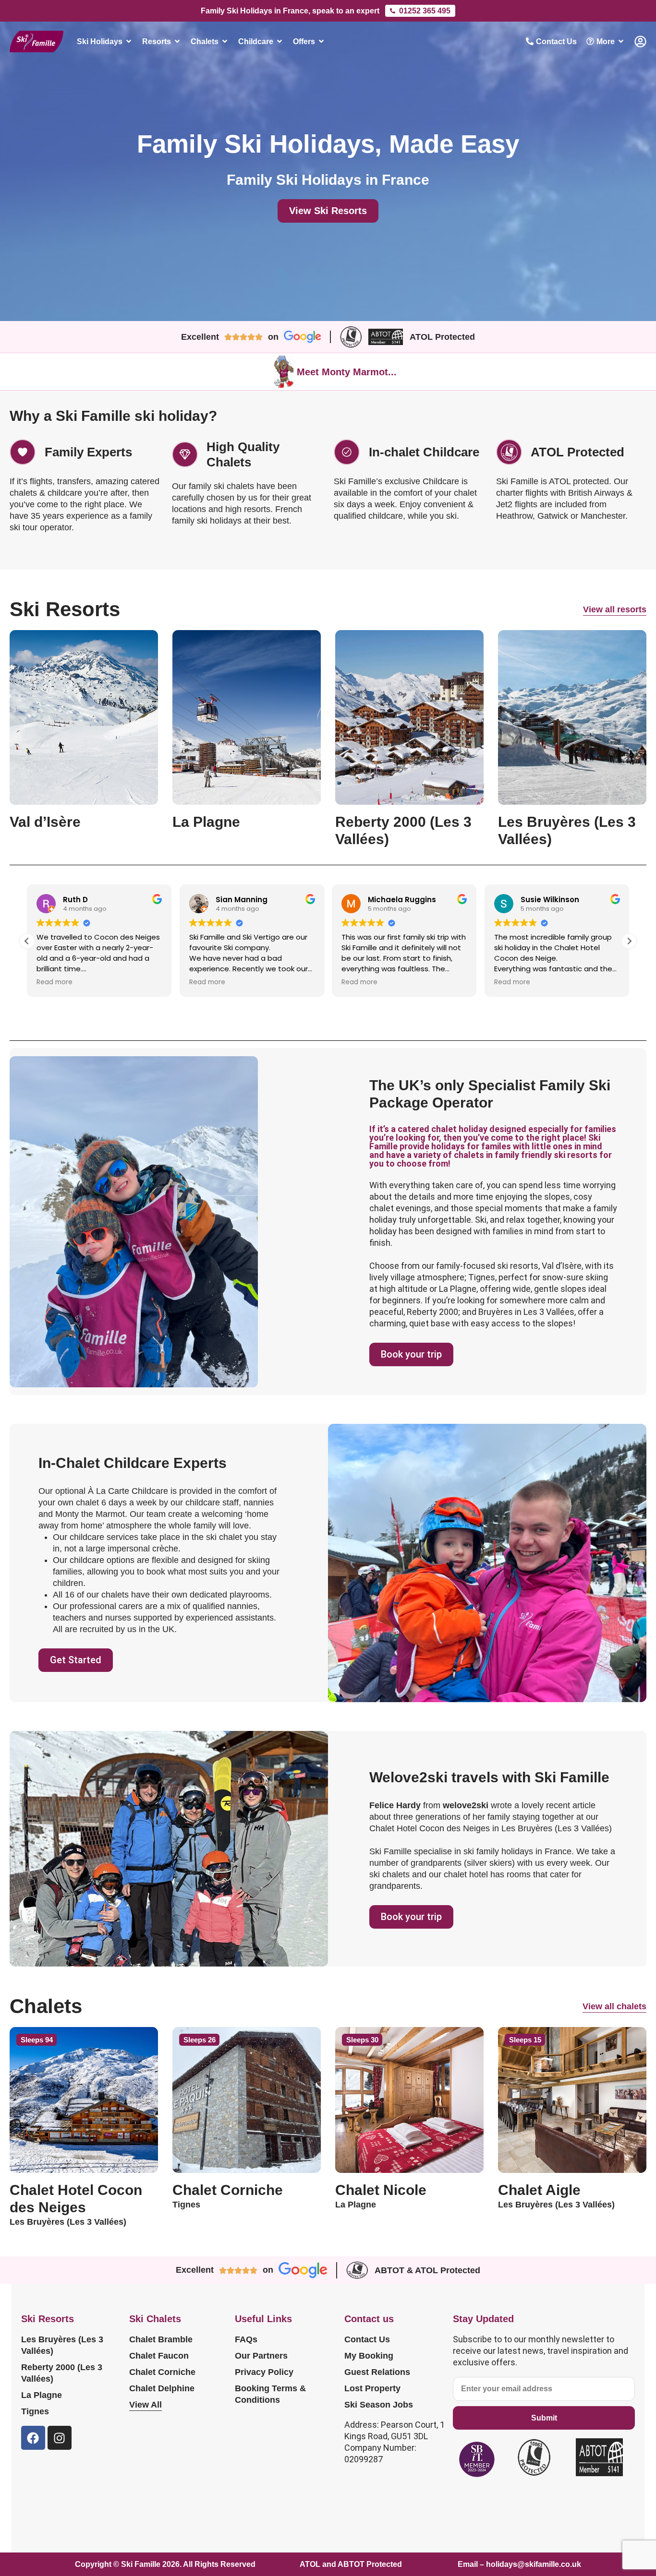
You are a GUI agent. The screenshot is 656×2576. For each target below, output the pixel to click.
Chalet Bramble (161, 2339)
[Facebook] (33, 2438)
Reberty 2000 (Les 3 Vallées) (62, 2373)
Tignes (35, 2411)
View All (146, 2405)
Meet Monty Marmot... (347, 372)
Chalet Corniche (162, 2372)
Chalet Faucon (159, 2356)
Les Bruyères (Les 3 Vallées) (62, 2345)
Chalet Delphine (162, 2388)
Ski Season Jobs (379, 2405)
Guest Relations (377, 2372)
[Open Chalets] (225, 41)
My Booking (369, 2356)
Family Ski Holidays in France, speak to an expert (290, 11)
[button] (629, 941)
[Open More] (621, 41)
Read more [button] (55, 982)
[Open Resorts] (177, 41)
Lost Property (372, 2388)
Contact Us (367, 2339)
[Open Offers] (321, 41)
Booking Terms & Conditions (270, 2394)
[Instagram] (60, 2438)
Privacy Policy (264, 2372)
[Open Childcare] (279, 41)
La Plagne (42, 2395)
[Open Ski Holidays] (129, 41)
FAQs (246, 2339)
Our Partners (261, 2356)
